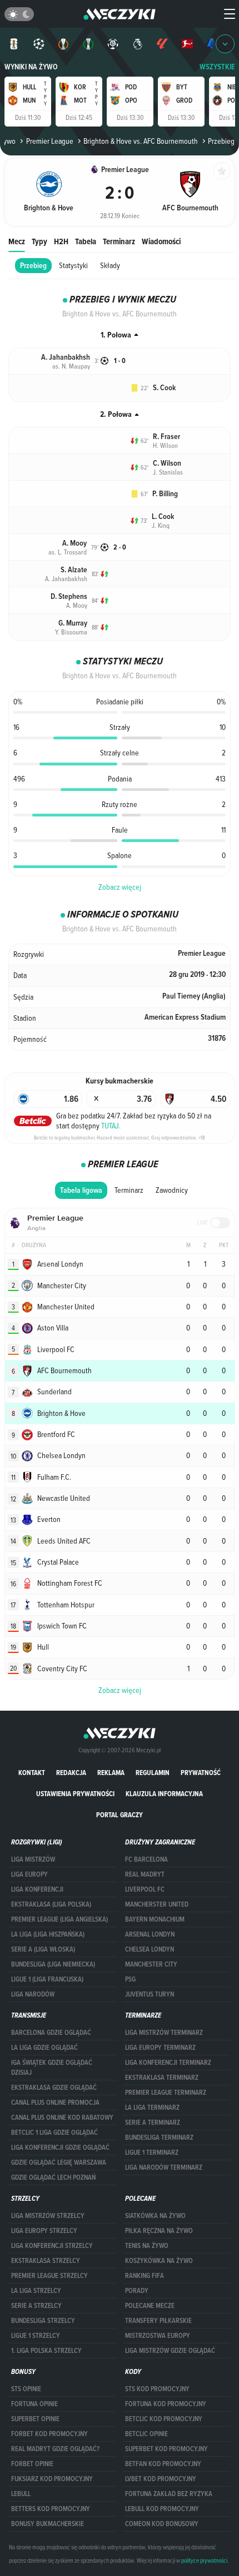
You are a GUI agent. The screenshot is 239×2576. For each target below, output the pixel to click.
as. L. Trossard (68, 552)
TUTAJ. (111, 1126)
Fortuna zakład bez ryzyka (169, 2494)
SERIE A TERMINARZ (153, 2123)
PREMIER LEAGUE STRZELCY (49, 2276)
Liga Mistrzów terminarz (164, 2033)
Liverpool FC (145, 1889)
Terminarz (119, 241)
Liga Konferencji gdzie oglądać (60, 2147)
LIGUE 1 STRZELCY (36, 2336)
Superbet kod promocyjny (166, 2449)
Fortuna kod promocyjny (166, 2404)
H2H (61, 241)
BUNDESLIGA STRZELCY (43, 2321)
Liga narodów (33, 1994)
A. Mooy (74, 543)
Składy (110, 265)
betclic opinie (146, 2434)
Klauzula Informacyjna (164, 1794)
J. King (161, 525)
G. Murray (73, 623)
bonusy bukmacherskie (48, 2524)
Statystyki (73, 265)
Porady (137, 2291)
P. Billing (165, 494)
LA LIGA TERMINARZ (152, 2108)
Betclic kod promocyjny (164, 2419)
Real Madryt (145, 1874)
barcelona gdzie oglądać (51, 2033)
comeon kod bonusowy (162, 2524)
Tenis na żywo (147, 2246)
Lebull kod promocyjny (162, 2509)
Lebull (21, 2494)
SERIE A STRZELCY (36, 2306)
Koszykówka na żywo (159, 2261)
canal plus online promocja (55, 2103)
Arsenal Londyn (150, 1934)
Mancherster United (157, 1904)
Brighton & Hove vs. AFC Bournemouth (141, 141)
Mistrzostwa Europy (158, 2336)
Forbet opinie (32, 2464)
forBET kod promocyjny (49, 2434)
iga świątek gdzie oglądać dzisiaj (52, 2068)
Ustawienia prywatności (75, 1794)
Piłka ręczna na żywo (159, 2231)
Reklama (111, 1773)
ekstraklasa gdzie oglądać (54, 2088)
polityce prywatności (204, 2560)
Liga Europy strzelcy (44, 2231)
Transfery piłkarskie (158, 2321)
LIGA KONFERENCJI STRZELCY (52, 2246)
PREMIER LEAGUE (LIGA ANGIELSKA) (59, 1919)
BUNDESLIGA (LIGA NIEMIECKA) (53, 1964)
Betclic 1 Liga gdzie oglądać (54, 2133)
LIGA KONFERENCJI (37, 1889)
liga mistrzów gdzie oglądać (170, 2351)
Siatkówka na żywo (155, 2216)
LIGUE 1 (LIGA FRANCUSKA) (47, 1979)
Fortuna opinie (34, 2404)
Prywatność (201, 1773)
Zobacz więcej (120, 887)
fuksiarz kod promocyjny (52, 2479)
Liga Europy (29, 1874)
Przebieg (33, 266)
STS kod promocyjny (157, 2389)
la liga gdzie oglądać (44, 2048)
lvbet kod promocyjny (161, 2479)
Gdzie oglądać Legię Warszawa (59, 2162)
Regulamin (153, 1773)
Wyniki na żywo (31, 67)
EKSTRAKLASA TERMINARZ (162, 2078)
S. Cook (164, 388)
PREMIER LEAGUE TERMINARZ (166, 2093)
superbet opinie (35, 2419)
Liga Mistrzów (33, 1859)
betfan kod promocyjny (163, 2464)
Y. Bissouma (71, 632)
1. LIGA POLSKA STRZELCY (46, 2351)
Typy (39, 241)
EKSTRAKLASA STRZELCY (46, 2261)
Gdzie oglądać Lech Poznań (53, 2177)
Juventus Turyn (150, 1994)
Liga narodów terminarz (164, 2167)
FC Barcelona (146, 1859)
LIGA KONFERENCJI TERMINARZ (168, 2063)
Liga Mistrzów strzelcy (48, 2216)
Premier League (49, 141)
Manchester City (151, 1964)
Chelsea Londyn (150, 1949)
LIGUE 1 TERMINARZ (152, 2152)
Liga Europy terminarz (160, 2048)
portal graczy (120, 1815)
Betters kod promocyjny (51, 2509)
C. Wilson (167, 463)
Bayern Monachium (155, 1919)
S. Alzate (74, 570)
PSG (130, 1979)
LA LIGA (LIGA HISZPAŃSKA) (48, 1934)
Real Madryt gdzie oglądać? (55, 2449)
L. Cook (163, 516)
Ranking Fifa (145, 2276)
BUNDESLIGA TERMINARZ (159, 2138)
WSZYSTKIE (217, 67)
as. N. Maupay (71, 366)
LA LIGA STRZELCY (36, 2291)
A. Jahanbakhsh (66, 357)
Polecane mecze (150, 2306)
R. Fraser (166, 437)
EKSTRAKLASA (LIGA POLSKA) (51, 1904)
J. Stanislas (168, 472)
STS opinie (26, 2389)
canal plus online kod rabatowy (62, 2118)
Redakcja (71, 1773)
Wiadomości (161, 241)
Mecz (17, 241)
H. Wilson (165, 445)
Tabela (86, 241)
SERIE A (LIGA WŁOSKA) (43, 1949)
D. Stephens (69, 596)
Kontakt (32, 1773)
